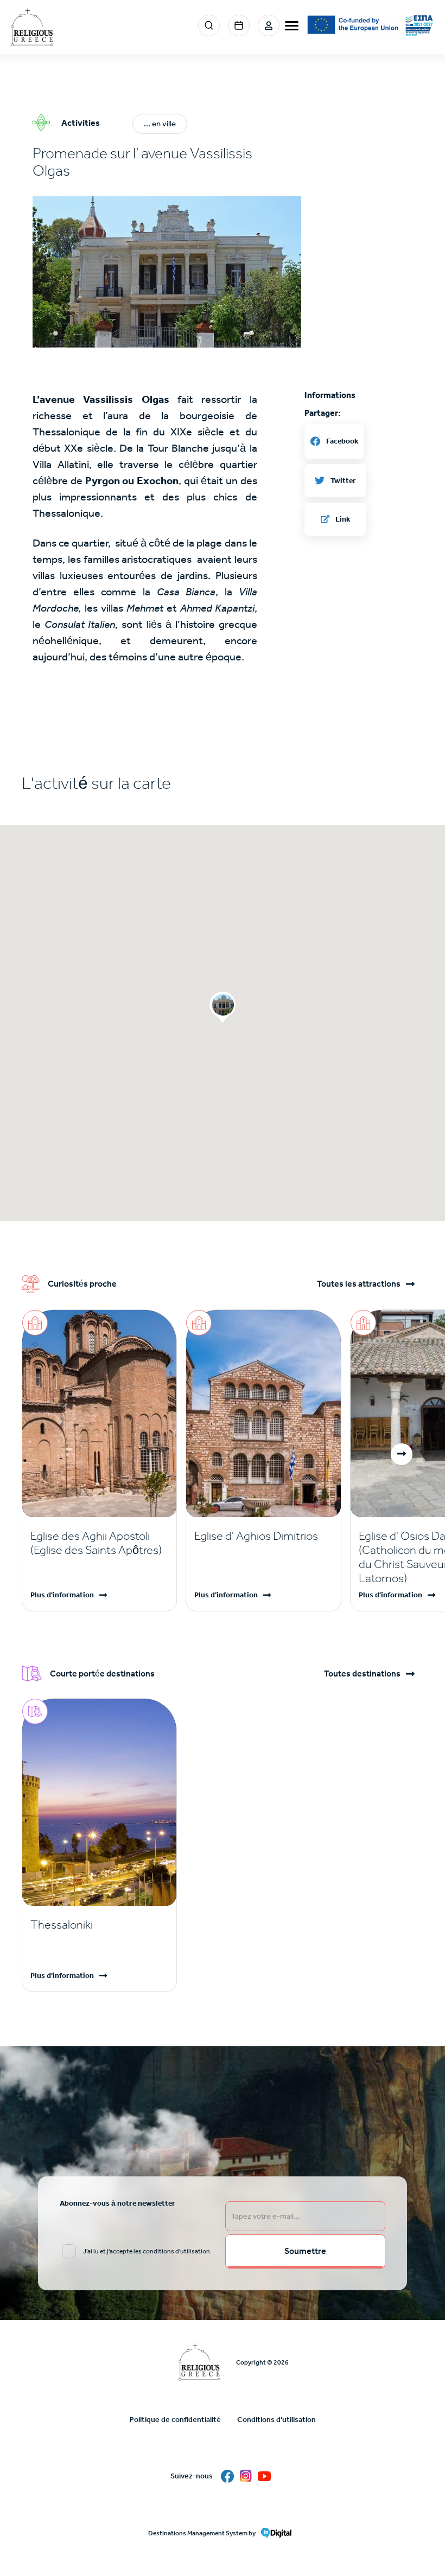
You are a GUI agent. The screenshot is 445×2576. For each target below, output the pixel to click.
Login (269, 25)
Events (239, 25)
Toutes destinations (362, 1674)
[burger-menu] (292, 26)
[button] (167, 272)
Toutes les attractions (359, 1284)
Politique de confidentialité (175, 2420)
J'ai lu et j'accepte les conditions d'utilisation (147, 2251)
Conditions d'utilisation (276, 2420)
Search (209, 25)
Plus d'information (62, 1595)
